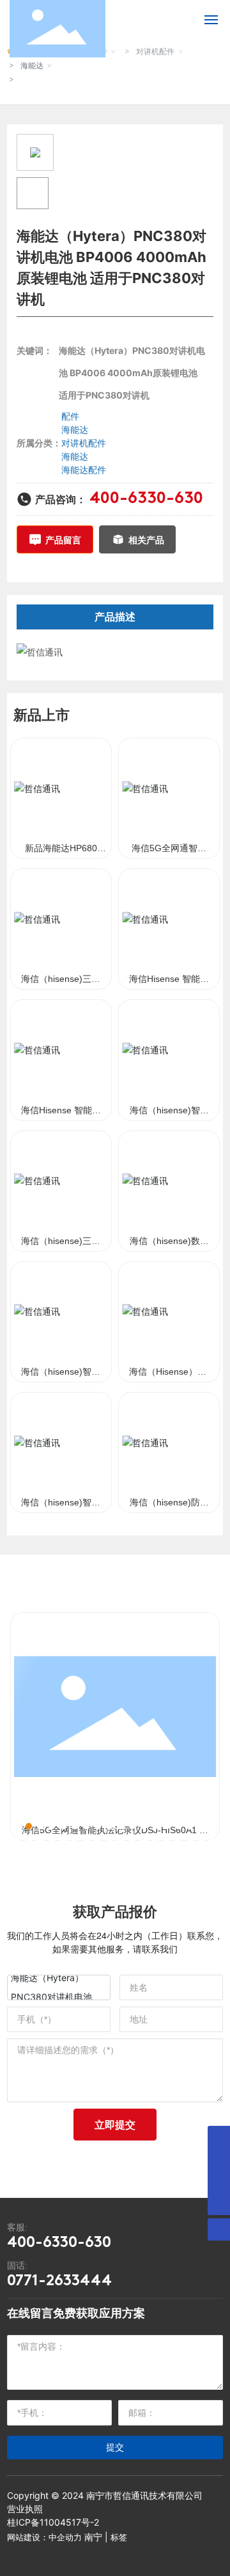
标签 (119, 2537)
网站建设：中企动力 (44, 2537)
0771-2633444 (59, 2281)
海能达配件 (84, 470)
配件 (70, 416)
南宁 (93, 2537)
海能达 (32, 65)
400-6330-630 (146, 499)
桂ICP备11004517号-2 (53, 2522)
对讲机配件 (84, 443)
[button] (17, 1826)
